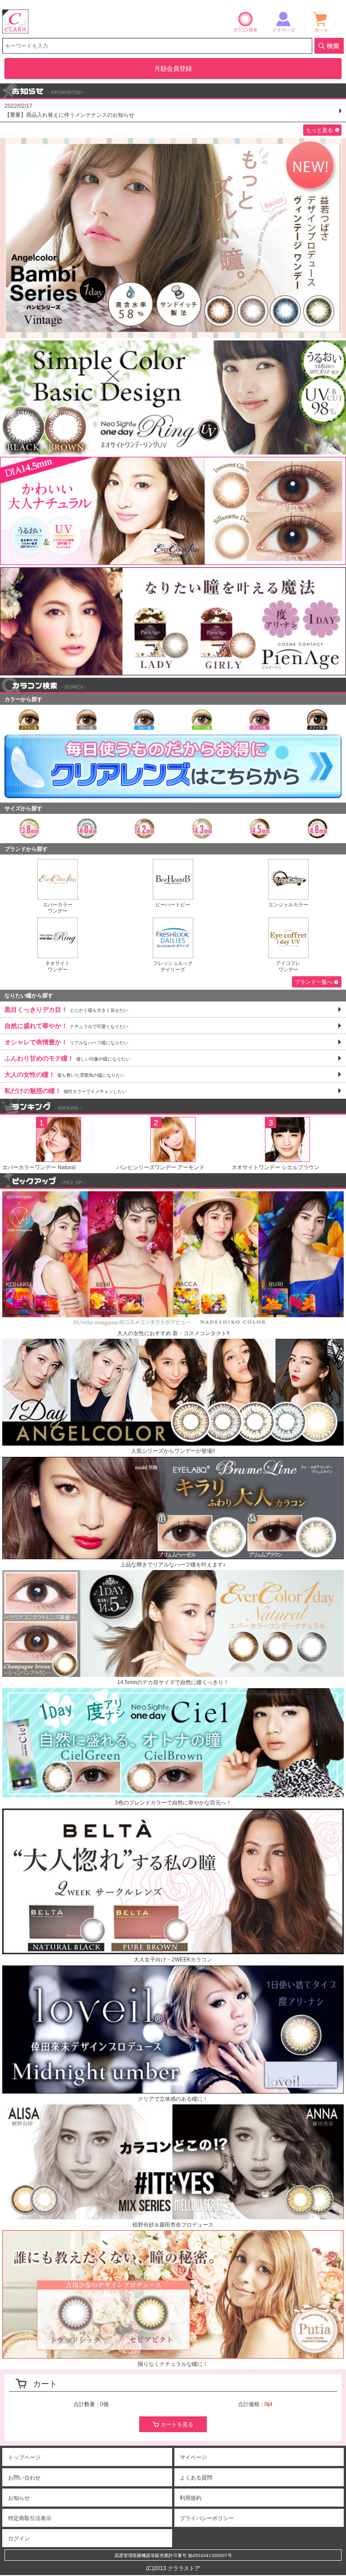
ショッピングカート (321, 21)
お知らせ (19, 2498)
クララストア (15, 21)
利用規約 (191, 2498)
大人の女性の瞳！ (65, 1074)
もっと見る (319, 130)
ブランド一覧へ (314, 982)
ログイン (19, 2539)
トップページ (24, 2457)
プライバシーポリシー (207, 2518)
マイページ (283, 21)
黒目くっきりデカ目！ (66, 1010)
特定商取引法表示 (30, 2518)
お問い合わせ (24, 2478)
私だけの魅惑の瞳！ (66, 1091)
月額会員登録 (173, 69)
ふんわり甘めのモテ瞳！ (67, 1058)
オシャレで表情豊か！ (66, 1042)
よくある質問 (196, 2478)
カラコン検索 (246, 21)
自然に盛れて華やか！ (66, 1026)
